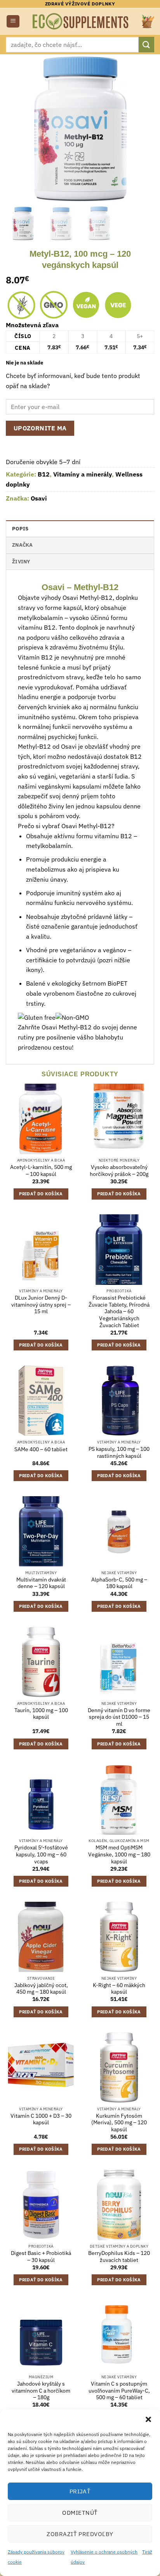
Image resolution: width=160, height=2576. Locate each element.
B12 (44, 474)
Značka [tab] (23, 545)
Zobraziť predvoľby (80, 2534)
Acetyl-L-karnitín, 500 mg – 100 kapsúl (41, 1171)
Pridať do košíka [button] (41, 1194)
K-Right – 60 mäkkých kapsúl (119, 1989)
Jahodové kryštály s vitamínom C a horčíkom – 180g (41, 2391)
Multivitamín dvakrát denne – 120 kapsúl (41, 1583)
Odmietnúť (80, 2513)
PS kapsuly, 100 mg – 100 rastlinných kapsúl (119, 1453)
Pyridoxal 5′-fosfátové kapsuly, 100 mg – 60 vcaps (41, 1854)
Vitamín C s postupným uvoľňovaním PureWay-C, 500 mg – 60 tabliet (119, 2391)
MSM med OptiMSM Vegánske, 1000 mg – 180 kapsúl (119, 1854)
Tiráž (147, 2552)
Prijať (80, 2491)
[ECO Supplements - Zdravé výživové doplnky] (81, 21)
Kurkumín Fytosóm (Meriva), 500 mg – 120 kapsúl (119, 2123)
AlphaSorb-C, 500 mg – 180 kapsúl (119, 1583)
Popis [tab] (20, 529)
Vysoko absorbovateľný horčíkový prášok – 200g (119, 1171)
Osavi (39, 498)
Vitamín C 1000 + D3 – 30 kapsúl (41, 2119)
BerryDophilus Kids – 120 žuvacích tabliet (119, 2257)
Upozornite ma (40, 428)
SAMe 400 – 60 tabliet (41, 1449)
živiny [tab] (21, 562)
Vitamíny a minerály (83, 474)
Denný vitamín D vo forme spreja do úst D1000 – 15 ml (119, 1717)
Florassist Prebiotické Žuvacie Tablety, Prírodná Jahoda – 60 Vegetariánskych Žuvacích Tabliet (119, 1312)
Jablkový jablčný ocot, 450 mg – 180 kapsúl (41, 1989)
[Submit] (146, 44)
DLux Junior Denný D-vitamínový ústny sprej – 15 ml (41, 1305)
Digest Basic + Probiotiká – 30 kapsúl (41, 2257)
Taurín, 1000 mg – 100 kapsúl (41, 1714)
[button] (148, 2419)
